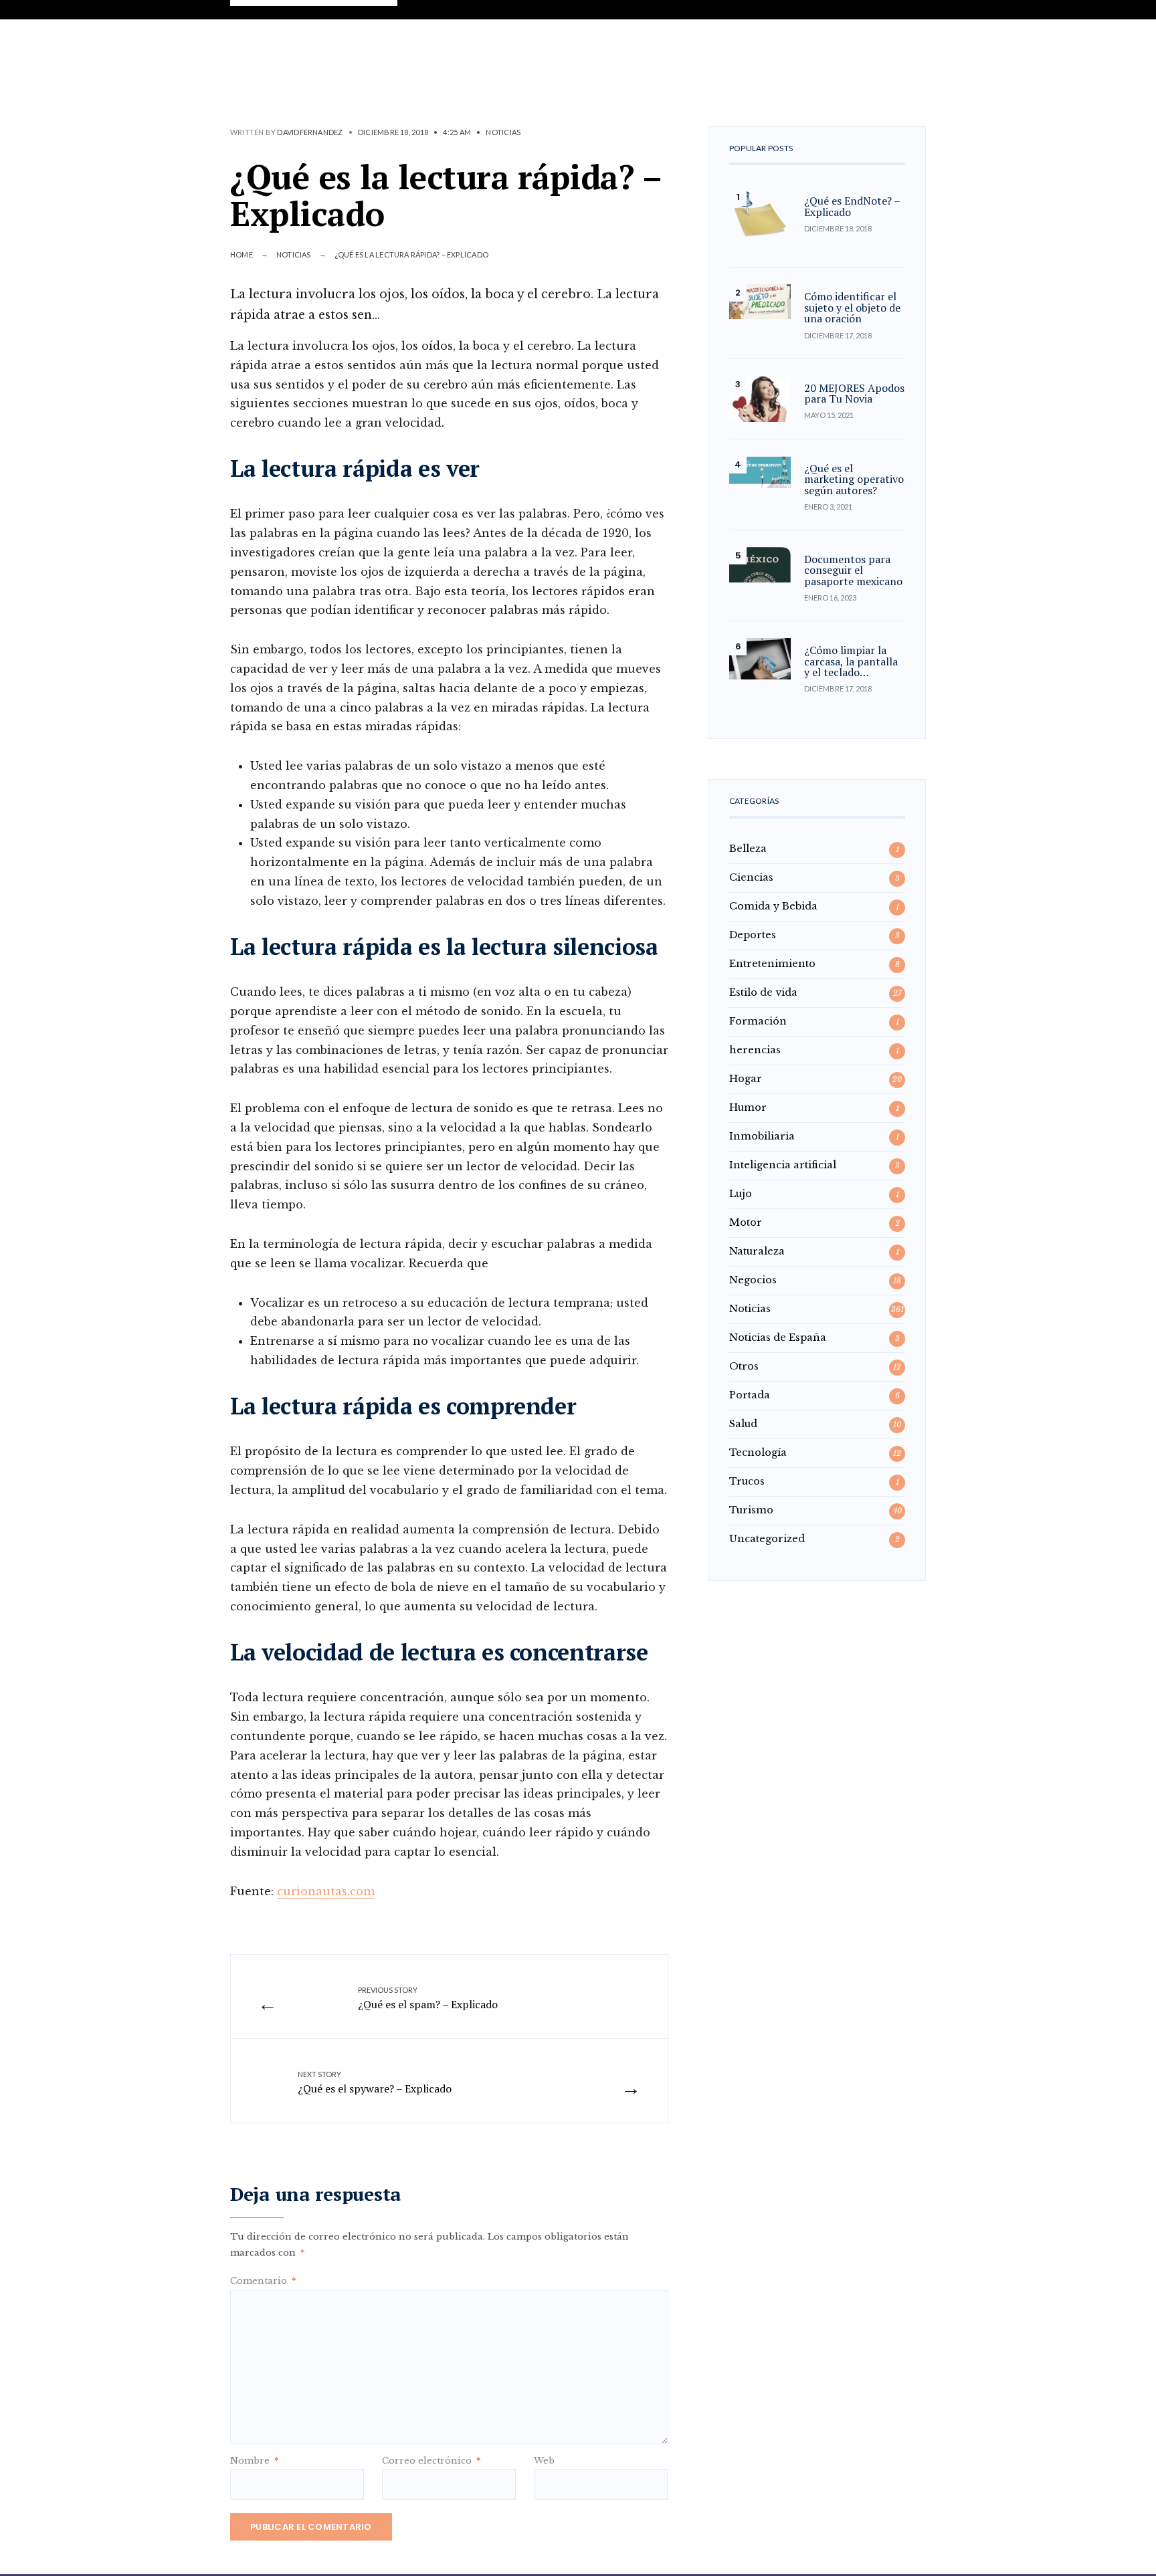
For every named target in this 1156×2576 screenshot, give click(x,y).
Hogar (746, 1079)
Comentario (263, 2281)
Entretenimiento (772, 964)
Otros (744, 1366)
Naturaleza (757, 1251)
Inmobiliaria (762, 1136)
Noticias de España (778, 1337)
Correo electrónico (431, 2461)
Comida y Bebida (773, 906)
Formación (758, 1021)
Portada (750, 1395)
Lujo (741, 1194)
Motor (746, 1222)
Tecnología (758, 1453)
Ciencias (751, 877)
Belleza (748, 849)
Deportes (753, 935)
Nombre (254, 2461)
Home (242, 254)
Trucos (747, 1481)
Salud (743, 1424)
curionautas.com (326, 1891)
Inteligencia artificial (783, 1165)
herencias (755, 1050)
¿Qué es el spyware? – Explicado (375, 2082)
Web (544, 2461)
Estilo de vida (763, 992)
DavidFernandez (310, 132)
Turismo (751, 1510)
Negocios (753, 1280)
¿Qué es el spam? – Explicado (428, 1998)
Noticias (503, 132)
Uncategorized (767, 1539)
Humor (748, 1107)
